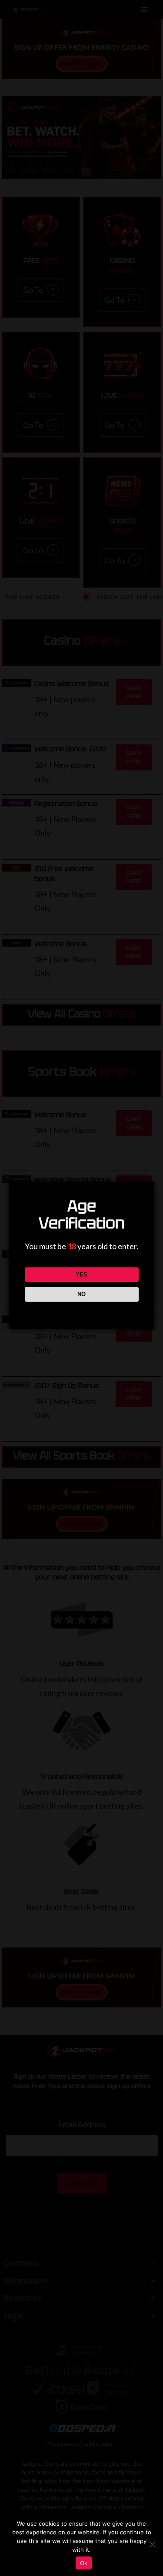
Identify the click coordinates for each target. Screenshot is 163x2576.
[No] (152, 2544)
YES (81, 1275)
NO (81, 1294)
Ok (84, 2563)
